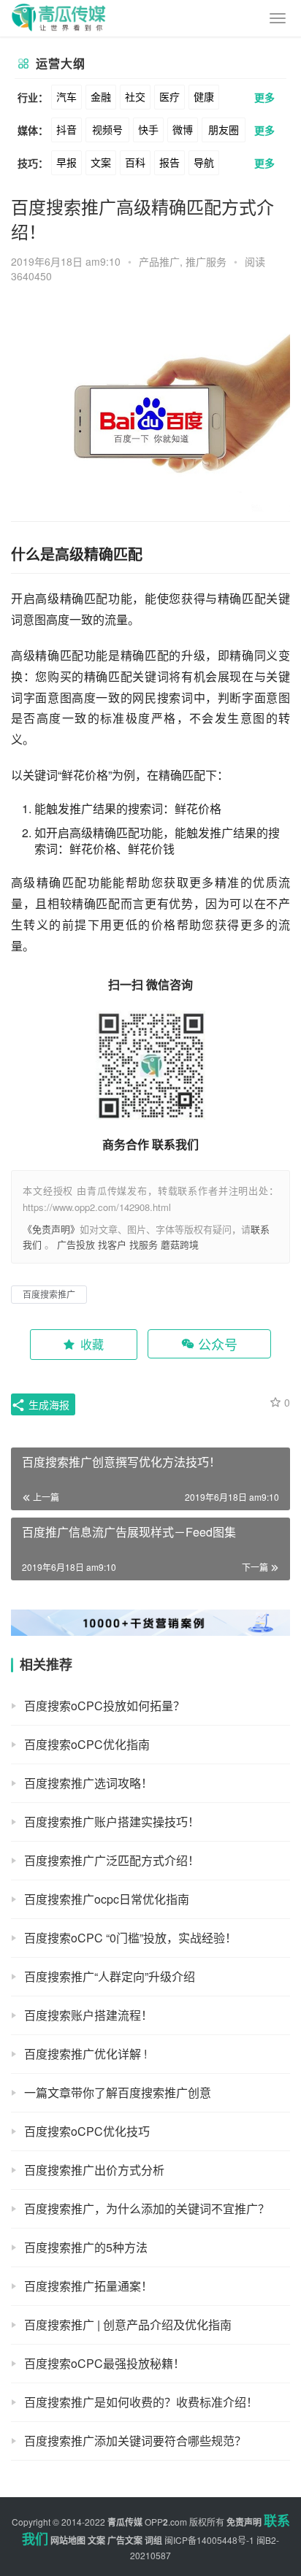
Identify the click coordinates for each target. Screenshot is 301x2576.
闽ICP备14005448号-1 (209, 2540)
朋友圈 (224, 129)
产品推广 (159, 261)
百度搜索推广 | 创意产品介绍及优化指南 (128, 2325)
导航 (204, 162)
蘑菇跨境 (180, 1244)
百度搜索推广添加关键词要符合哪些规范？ (135, 2441)
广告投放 (76, 1244)
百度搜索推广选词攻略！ (88, 1783)
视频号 (107, 129)
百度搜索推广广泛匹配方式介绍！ (112, 1860)
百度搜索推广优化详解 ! (85, 2054)
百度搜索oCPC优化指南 (87, 1744)
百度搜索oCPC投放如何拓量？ (104, 1706)
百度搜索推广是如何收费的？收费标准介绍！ (141, 2402)
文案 (101, 162)
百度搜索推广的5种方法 (86, 2247)
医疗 (169, 96)
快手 (148, 129)
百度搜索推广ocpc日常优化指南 (107, 1899)
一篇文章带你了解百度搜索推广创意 (118, 2092)
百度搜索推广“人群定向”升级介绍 (110, 1976)
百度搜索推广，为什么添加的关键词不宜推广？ (147, 2208)
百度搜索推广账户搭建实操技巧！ (112, 1822)
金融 (101, 96)
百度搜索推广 (49, 1294)
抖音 (66, 129)
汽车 (66, 96)
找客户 (112, 1244)
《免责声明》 (51, 1229)
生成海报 (47, 1404)
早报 (66, 162)
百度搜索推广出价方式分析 (94, 2170)
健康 (204, 96)
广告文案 (125, 2540)
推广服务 (206, 261)
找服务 (144, 1244)
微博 (183, 129)
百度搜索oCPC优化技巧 (87, 2131)
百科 (135, 162)
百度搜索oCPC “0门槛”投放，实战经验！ (130, 1938)
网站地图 (68, 2540)
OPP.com (166, 2522)
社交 (135, 96)
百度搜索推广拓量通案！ (88, 2286)
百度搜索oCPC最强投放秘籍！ (104, 2363)
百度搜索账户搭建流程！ (88, 2015)
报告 (169, 162)
